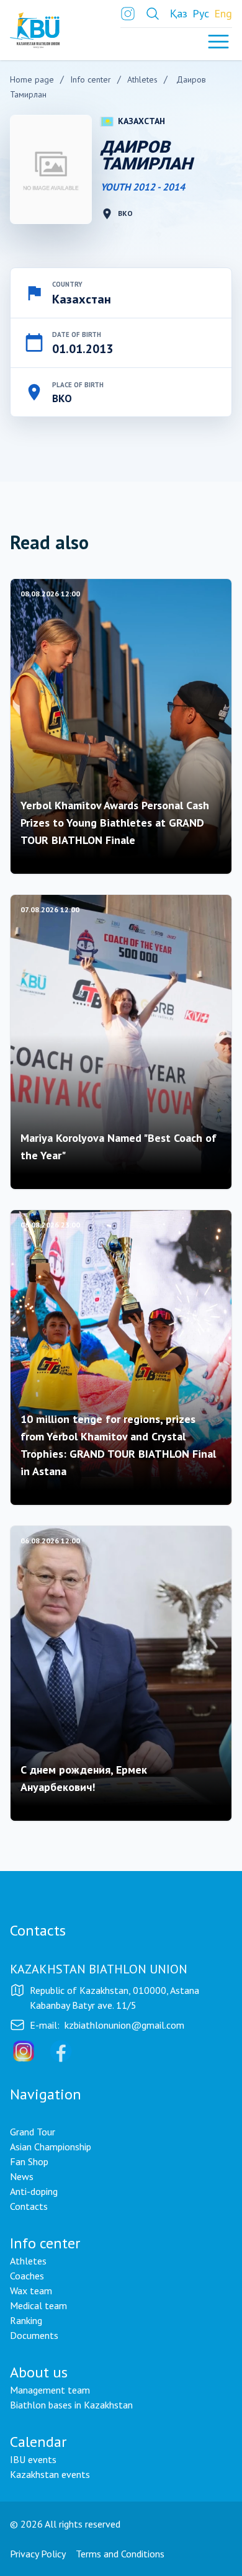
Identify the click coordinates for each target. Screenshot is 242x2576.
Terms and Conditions (120, 2554)
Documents (34, 2335)
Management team (50, 2390)
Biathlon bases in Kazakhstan (71, 2405)
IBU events (33, 2459)
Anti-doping (34, 2191)
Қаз (179, 13)
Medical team (38, 2305)
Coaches (27, 2276)
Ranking (26, 2320)
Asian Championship (51, 2147)
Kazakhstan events (50, 2474)
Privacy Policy (38, 2554)
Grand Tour (33, 2132)
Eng (223, 13)
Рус (201, 13)
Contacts (29, 2206)
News (22, 2176)
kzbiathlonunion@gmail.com (124, 2025)
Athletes (28, 2261)
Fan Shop (29, 2161)
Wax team (31, 2291)
